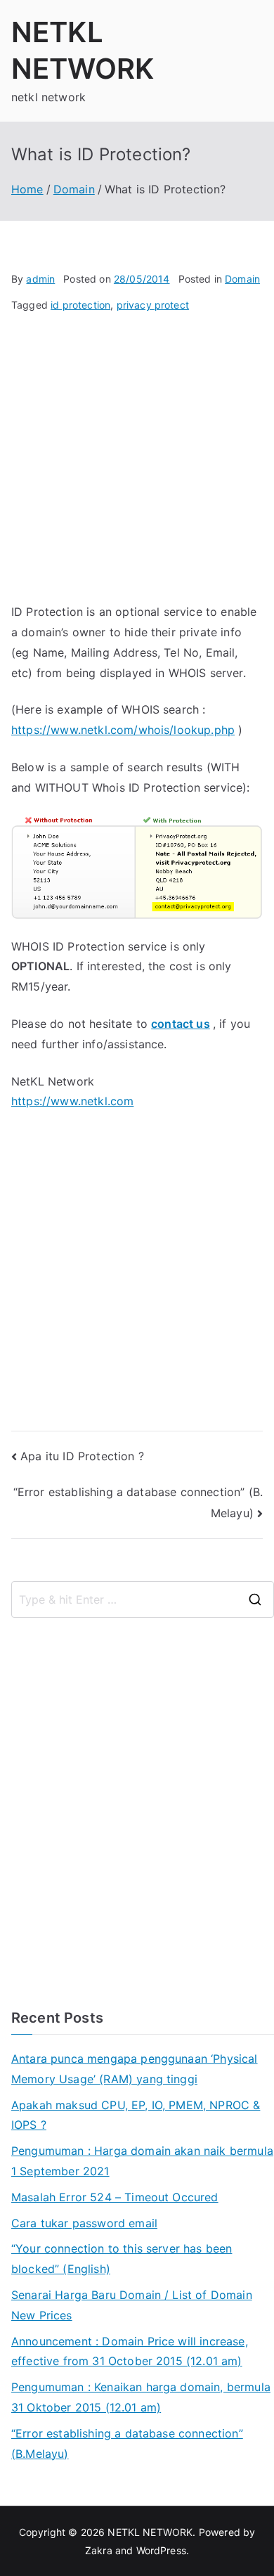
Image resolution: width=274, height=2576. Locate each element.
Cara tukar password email (84, 2223)
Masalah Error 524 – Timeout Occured (115, 2197)
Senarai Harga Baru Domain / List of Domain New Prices (132, 2305)
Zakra (99, 2550)
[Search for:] (143, 1599)
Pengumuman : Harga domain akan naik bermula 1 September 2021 (142, 2161)
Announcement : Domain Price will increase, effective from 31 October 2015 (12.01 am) (130, 2351)
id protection (80, 305)
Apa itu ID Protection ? (82, 1456)
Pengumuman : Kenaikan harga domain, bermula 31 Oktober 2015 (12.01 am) (141, 2397)
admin (40, 279)
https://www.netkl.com (72, 1101)
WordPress (161, 2550)
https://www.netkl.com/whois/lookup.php (123, 730)
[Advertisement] (137, 465)
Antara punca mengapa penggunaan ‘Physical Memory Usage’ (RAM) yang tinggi (135, 2069)
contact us (181, 1024)
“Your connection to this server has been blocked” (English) (122, 2259)
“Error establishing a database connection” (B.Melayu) (127, 2443)
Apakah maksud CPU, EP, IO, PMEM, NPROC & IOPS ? (136, 2115)
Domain (242, 279)
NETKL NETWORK (150, 2532)
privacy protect (153, 305)
